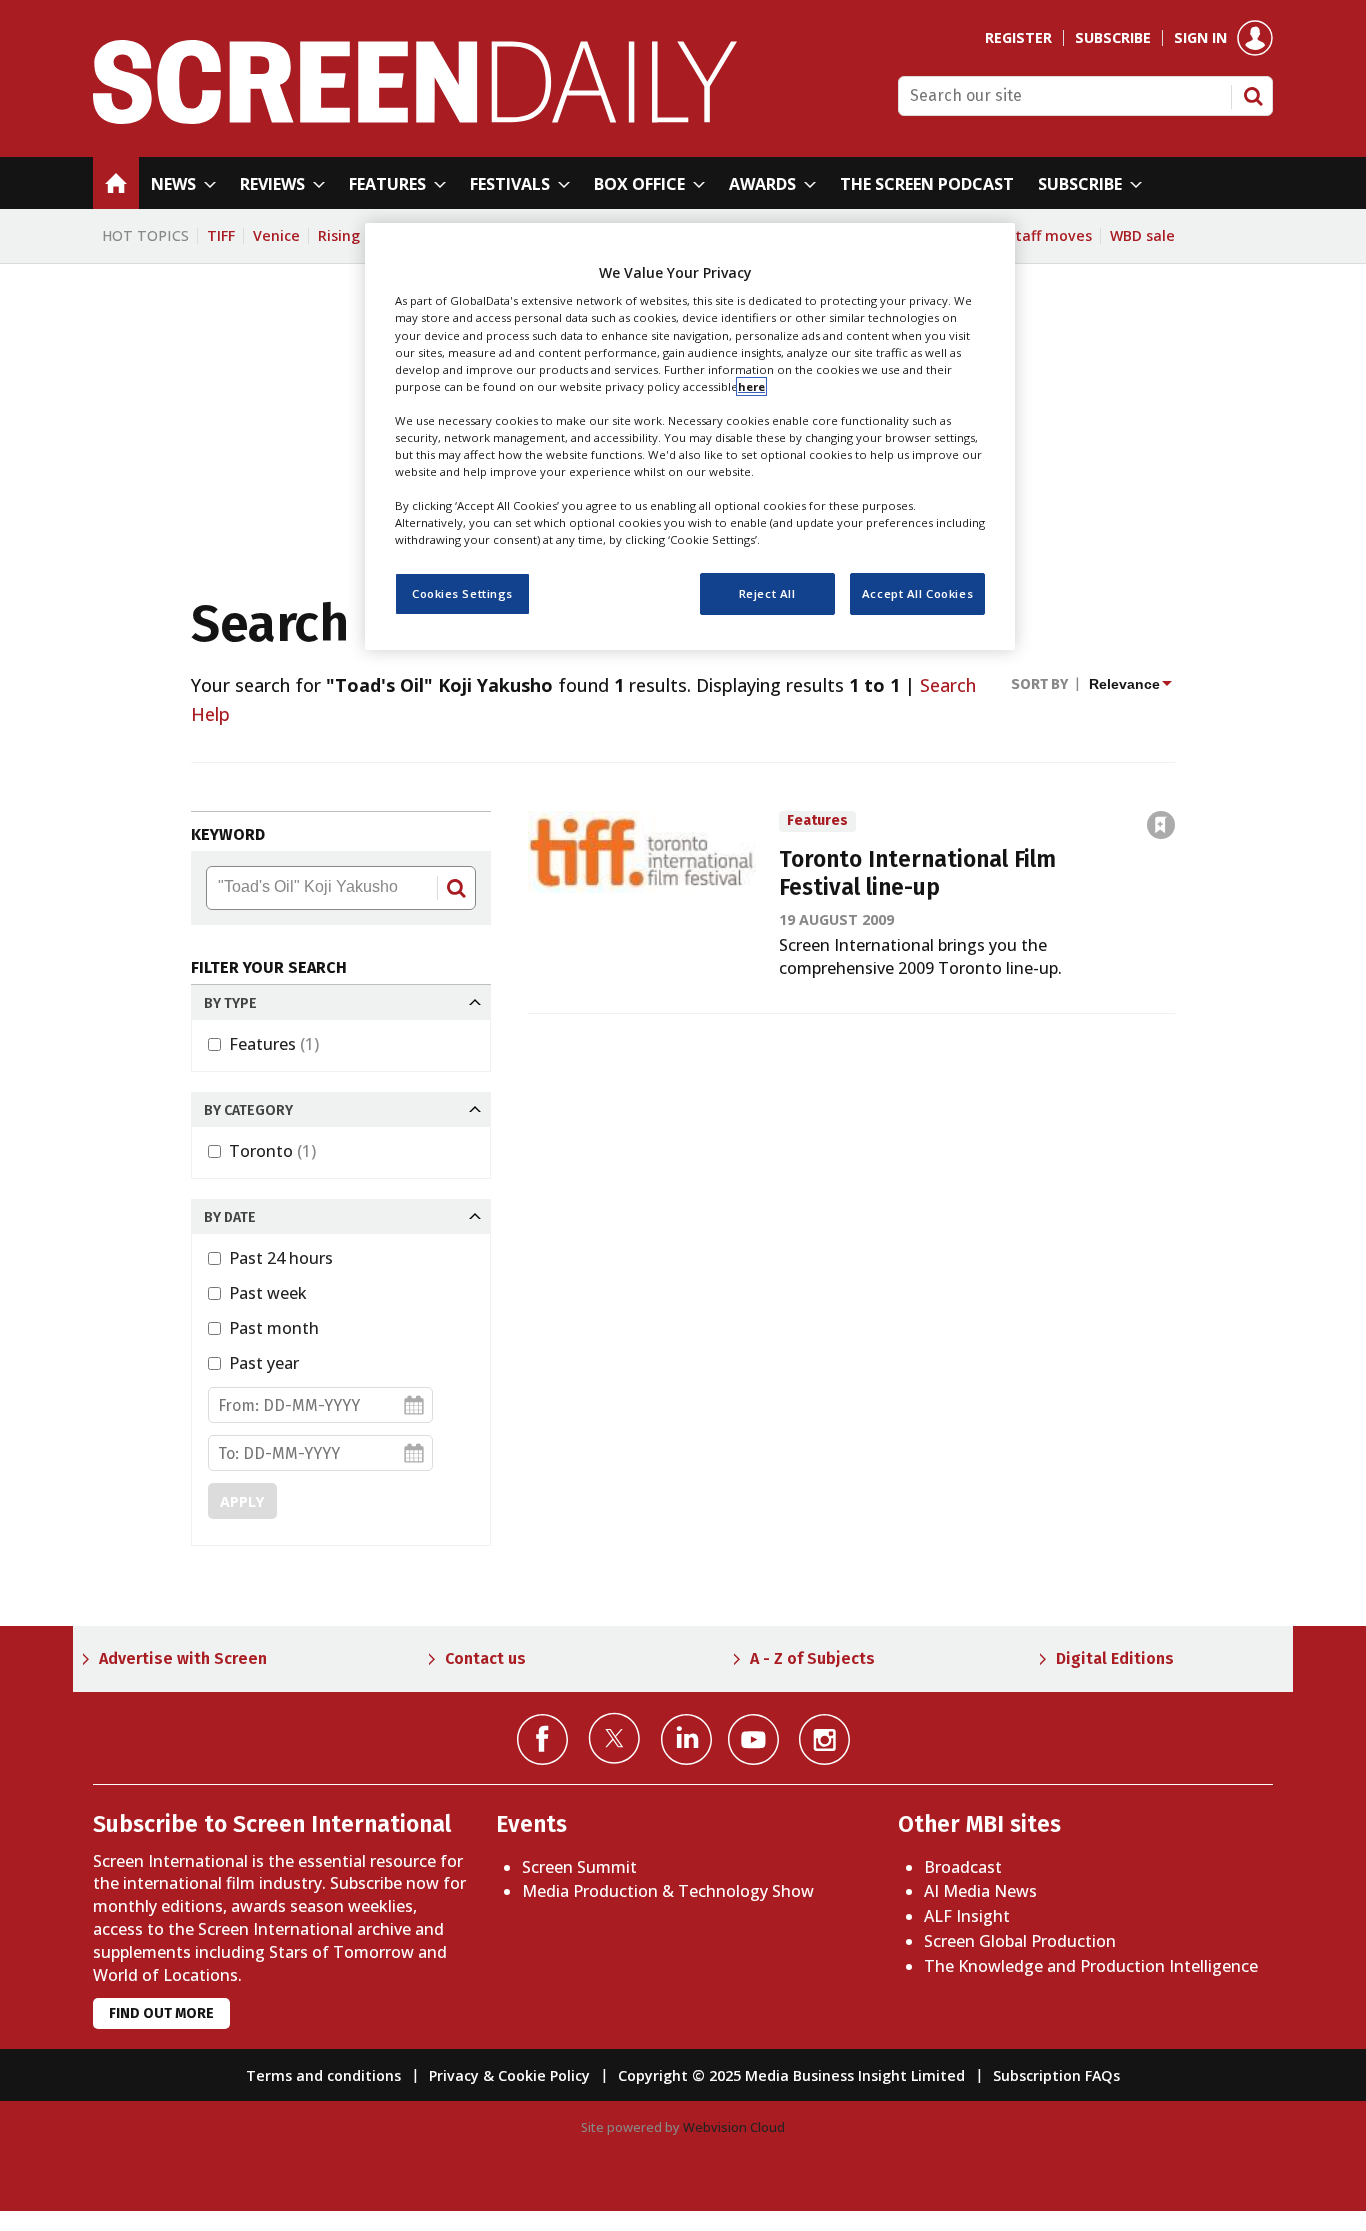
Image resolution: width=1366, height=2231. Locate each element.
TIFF (221, 235)
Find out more (161, 2013)
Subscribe (1113, 38)
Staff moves (1049, 235)
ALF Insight (967, 1916)
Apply (242, 1501)
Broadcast (963, 1867)
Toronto (272, 1151)
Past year (264, 1363)
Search (1253, 96)
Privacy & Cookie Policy (509, 2075)
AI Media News (980, 1891)
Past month (274, 1328)
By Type (230, 1003)
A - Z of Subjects (812, 1658)
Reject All (767, 594)
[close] (1176, 781)
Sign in (1200, 38)
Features (274, 1044)
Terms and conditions (323, 2075)
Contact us (485, 1658)
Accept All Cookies (917, 594)
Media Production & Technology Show (668, 1891)
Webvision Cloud (734, 2127)
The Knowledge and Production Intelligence (1091, 1966)
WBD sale (1142, 235)
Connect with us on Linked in (686, 1739)
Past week (268, 1293)
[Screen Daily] (415, 118)
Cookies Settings (462, 594)
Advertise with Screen (183, 1658)
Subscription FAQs (1056, 2075)
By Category (248, 1110)
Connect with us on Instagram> (824, 1739)
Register (1018, 38)
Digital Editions (1115, 1658)
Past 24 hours (281, 1258)
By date (230, 1217)
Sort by (1039, 684)
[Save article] (1161, 825)
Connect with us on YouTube (753, 1739)
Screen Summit (579, 1867)
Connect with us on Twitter (614, 1738)
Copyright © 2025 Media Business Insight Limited (791, 2075)
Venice (276, 235)
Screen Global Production (1020, 1941)
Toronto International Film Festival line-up (917, 874)
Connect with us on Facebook (542, 1739)
